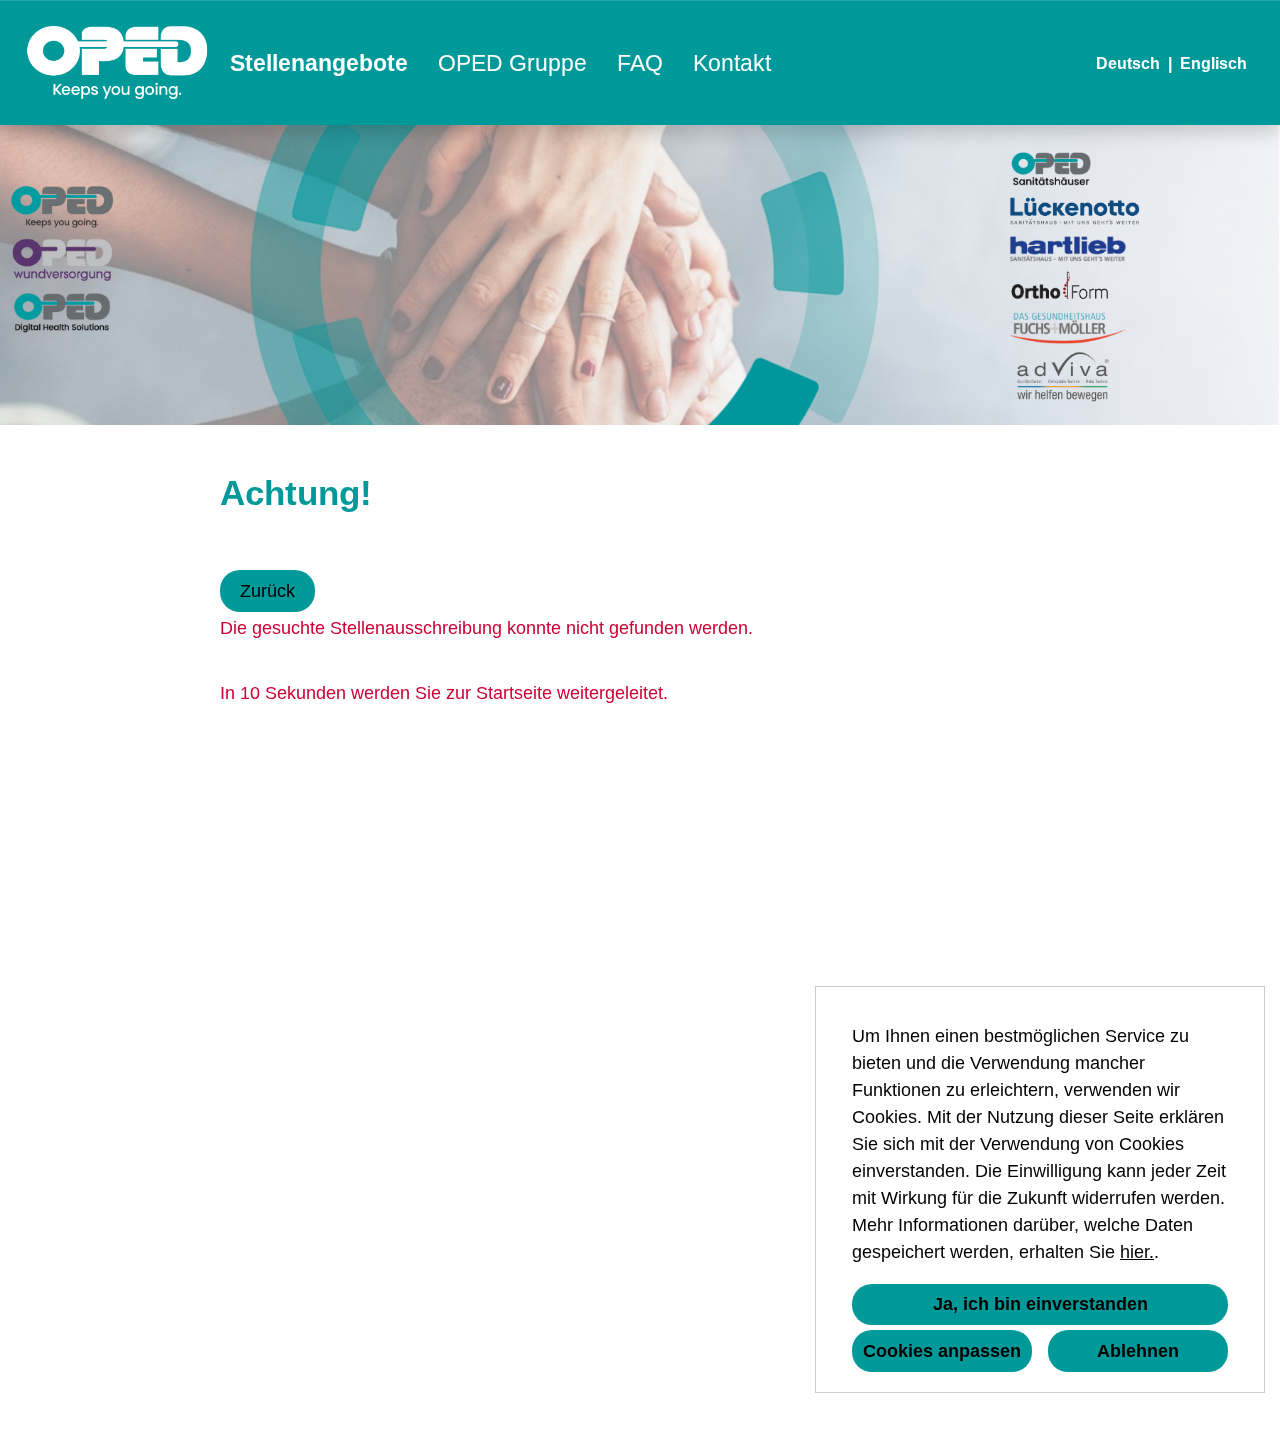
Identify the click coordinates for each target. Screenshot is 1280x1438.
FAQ (640, 63)
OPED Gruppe (512, 63)
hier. (1137, 1252)
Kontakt (732, 63)
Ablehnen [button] (1138, 1351)
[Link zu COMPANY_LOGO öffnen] (117, 62)
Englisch (1213, 63)
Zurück (267, 591)
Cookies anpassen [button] (942, 1351)
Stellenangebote (319, 63)
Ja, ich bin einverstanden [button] (1040, 1304)
